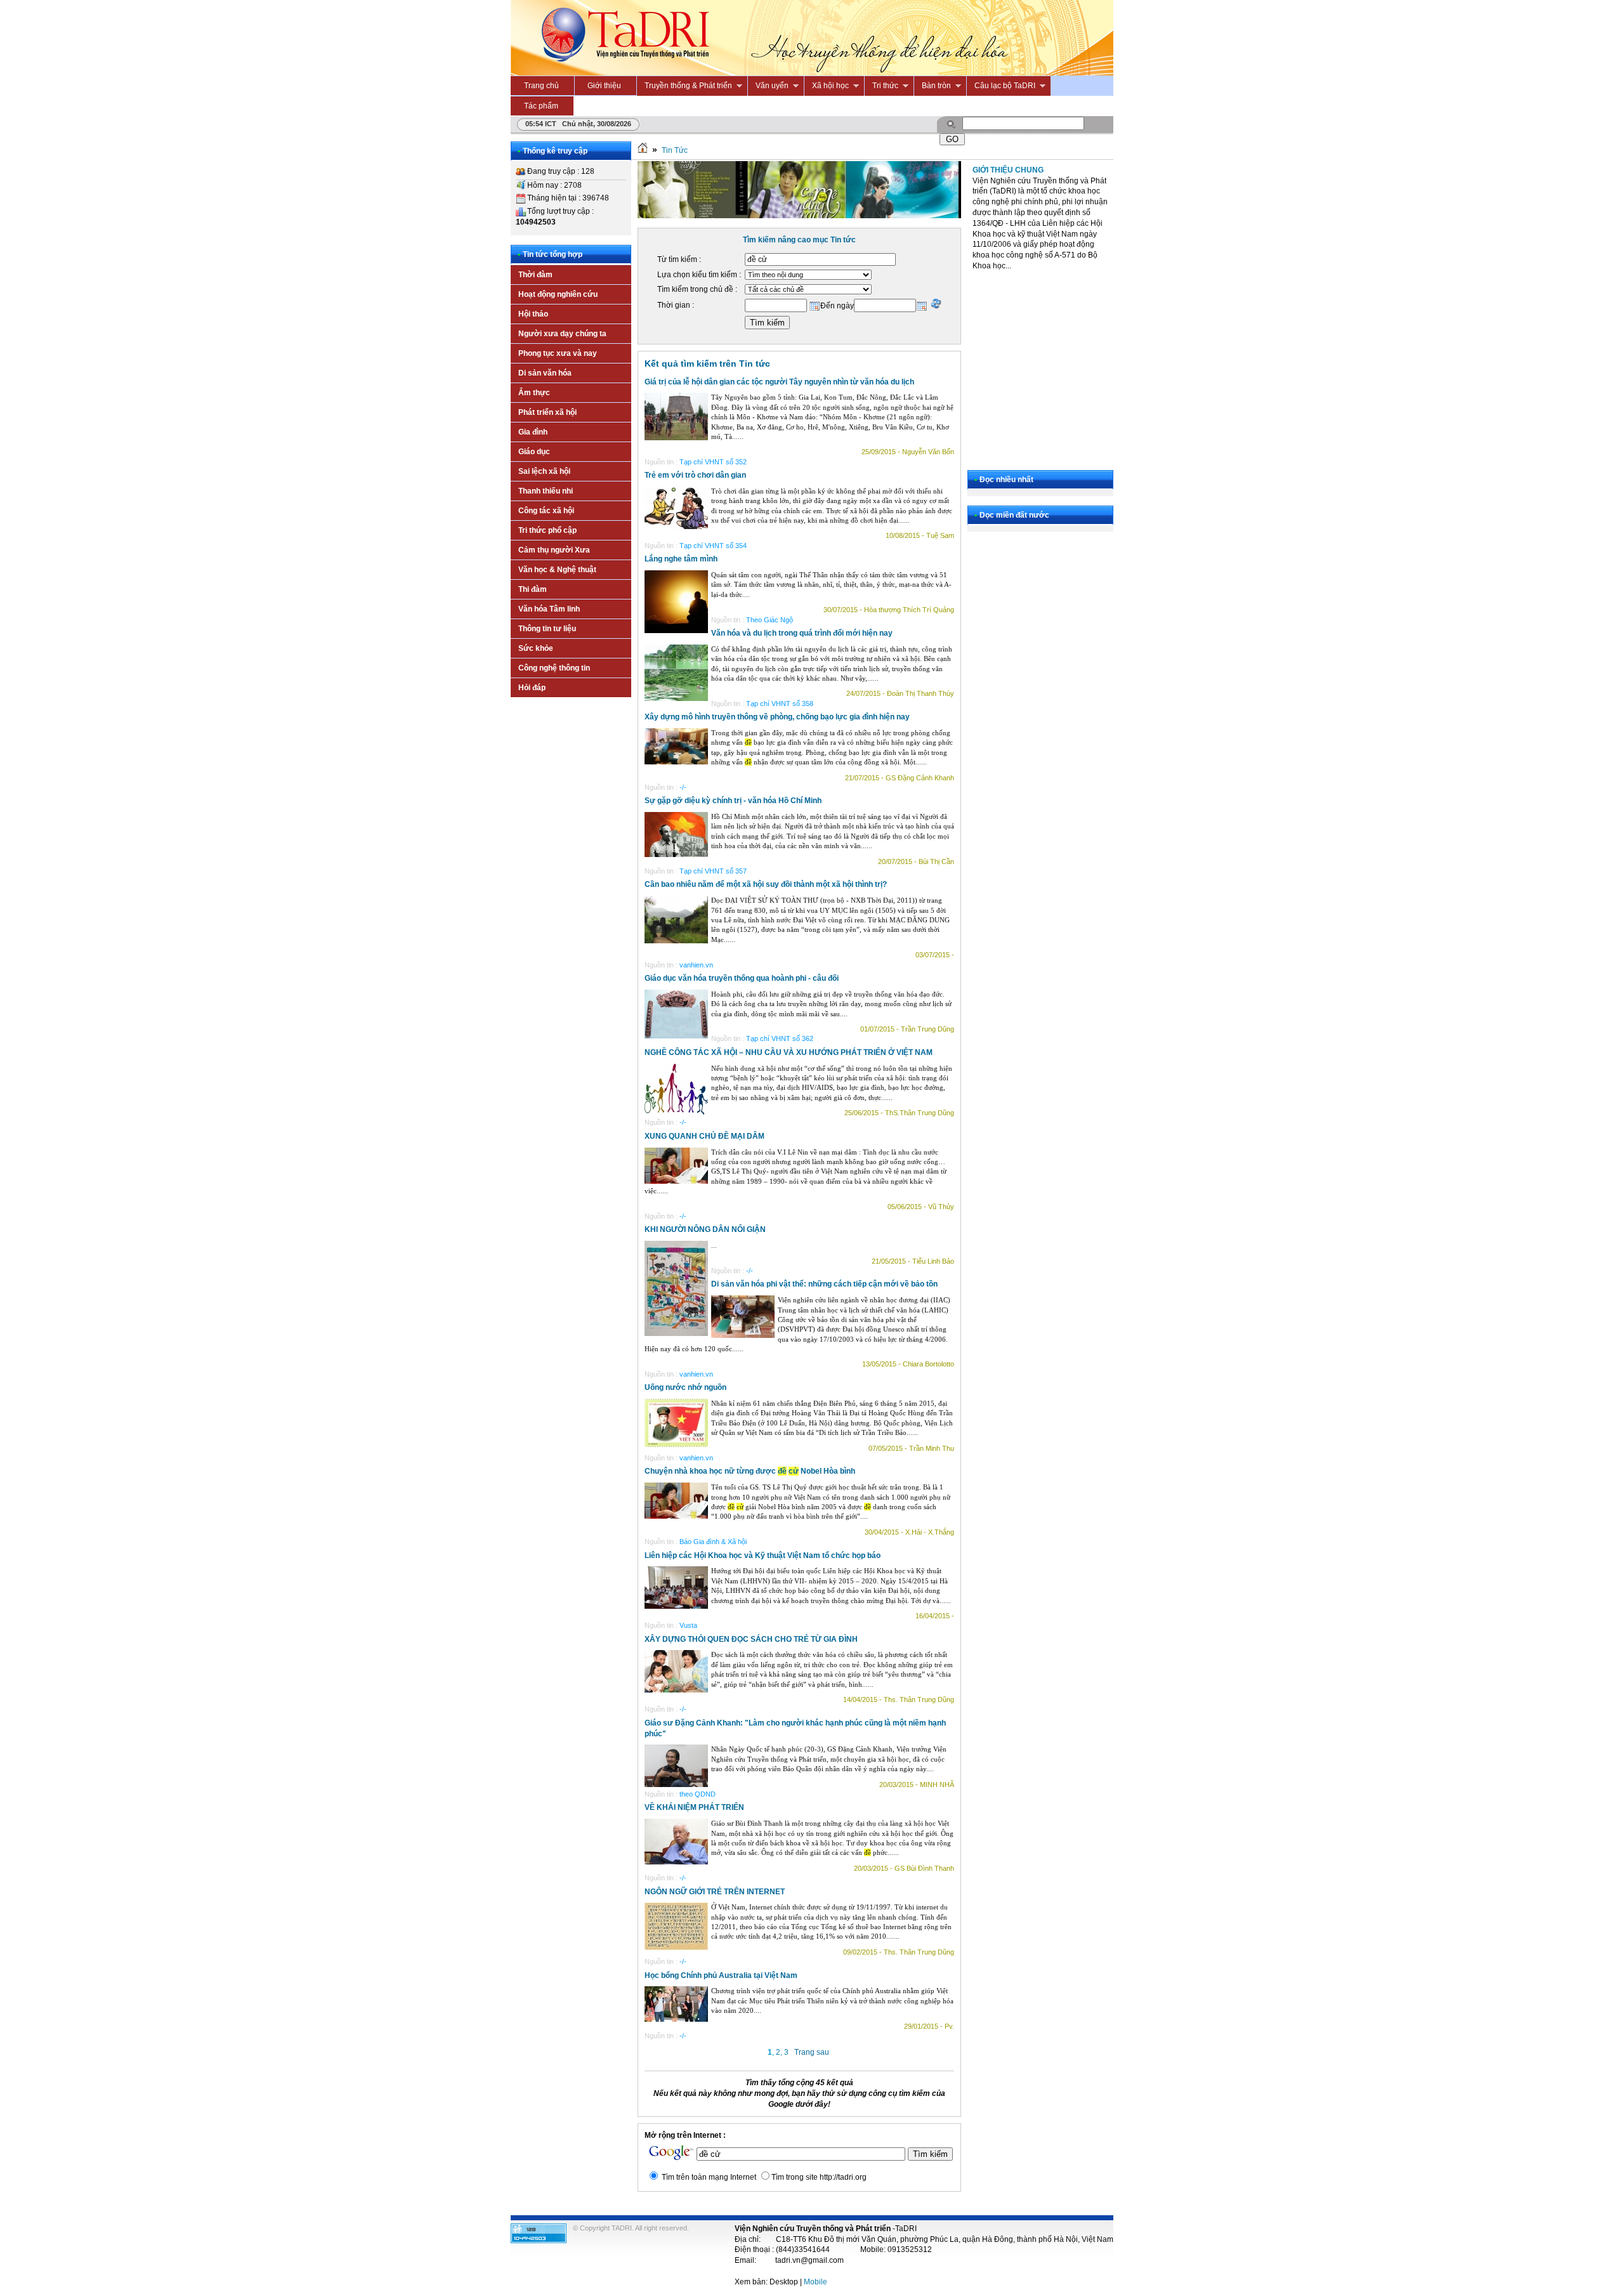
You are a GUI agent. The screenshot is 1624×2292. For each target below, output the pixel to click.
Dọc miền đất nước (1014, 515)
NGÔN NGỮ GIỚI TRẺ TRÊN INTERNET (715, 1892)
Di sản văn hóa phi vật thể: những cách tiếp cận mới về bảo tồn (824, 1284)
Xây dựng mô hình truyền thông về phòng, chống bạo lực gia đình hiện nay (777, 717)
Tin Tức (675, 150)
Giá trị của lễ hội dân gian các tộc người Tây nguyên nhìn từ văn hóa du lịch (779, 382)
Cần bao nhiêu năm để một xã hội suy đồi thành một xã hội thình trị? (766, 884)
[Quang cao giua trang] (799, 216)
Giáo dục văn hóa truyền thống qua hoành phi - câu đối (742, 978)
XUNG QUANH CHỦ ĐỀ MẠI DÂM (704, 1136)
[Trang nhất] (643, 150)
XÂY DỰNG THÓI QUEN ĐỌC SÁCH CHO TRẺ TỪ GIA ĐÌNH (751, 1639)
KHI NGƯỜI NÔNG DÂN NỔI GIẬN (705, 1229)
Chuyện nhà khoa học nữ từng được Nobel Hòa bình (750, 1471)
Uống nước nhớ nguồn (685, 1387)
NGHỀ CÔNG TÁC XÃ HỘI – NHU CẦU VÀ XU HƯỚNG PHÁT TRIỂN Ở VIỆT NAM (789, 1052)
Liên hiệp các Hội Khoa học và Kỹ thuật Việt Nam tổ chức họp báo (763, 1555)
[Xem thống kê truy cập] (539, 2241)
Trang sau (812, 2052)
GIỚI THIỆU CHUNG (1008, 170)
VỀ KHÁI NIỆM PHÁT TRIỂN (694, 1807)
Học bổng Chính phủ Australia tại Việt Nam (721, 1975)
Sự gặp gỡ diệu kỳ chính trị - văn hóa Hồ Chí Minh (733, 801)
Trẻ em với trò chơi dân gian (695, 475)
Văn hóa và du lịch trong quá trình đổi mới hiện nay (802, 633)
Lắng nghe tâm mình (681, 559)
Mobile (815, 2282)
